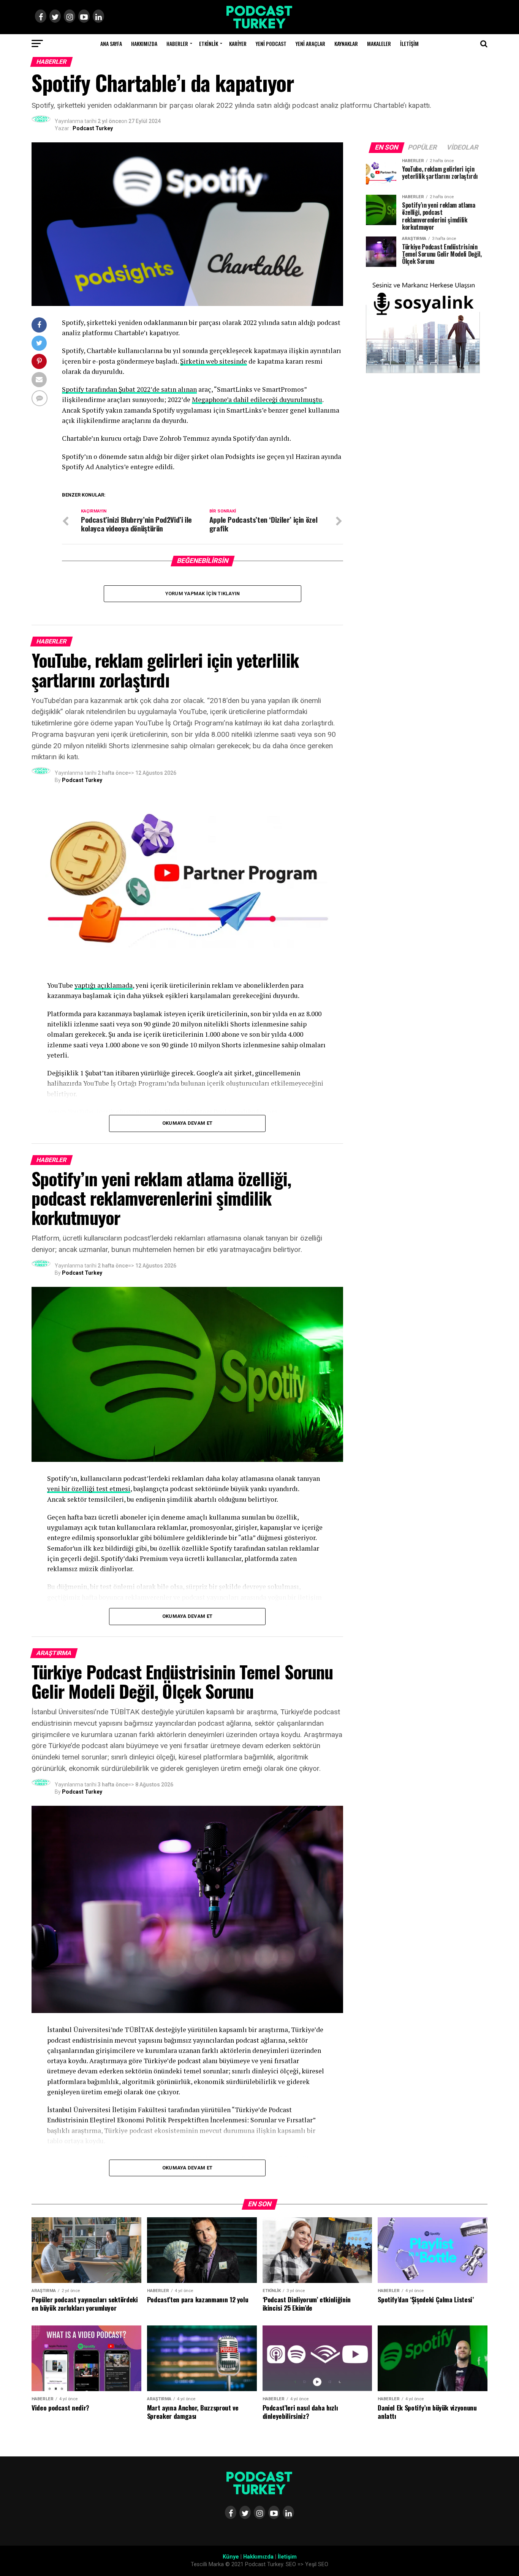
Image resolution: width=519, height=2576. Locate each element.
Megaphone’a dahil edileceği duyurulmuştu (257, 400)
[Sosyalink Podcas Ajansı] (423, 371)
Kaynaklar (346, 43)
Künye (231, 2557)
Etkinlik (209, 43)
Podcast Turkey (93, 128)
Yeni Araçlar (310, 43)
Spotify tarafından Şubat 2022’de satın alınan (129, 389)
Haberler (177, 43)
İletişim (409, 43)
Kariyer (238, 43)
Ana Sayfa (111, 43)
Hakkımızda (144, 43)
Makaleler (379, 43)
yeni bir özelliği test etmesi (89, 1489)
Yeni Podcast (271, 43)
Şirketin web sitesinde (214, 361)
